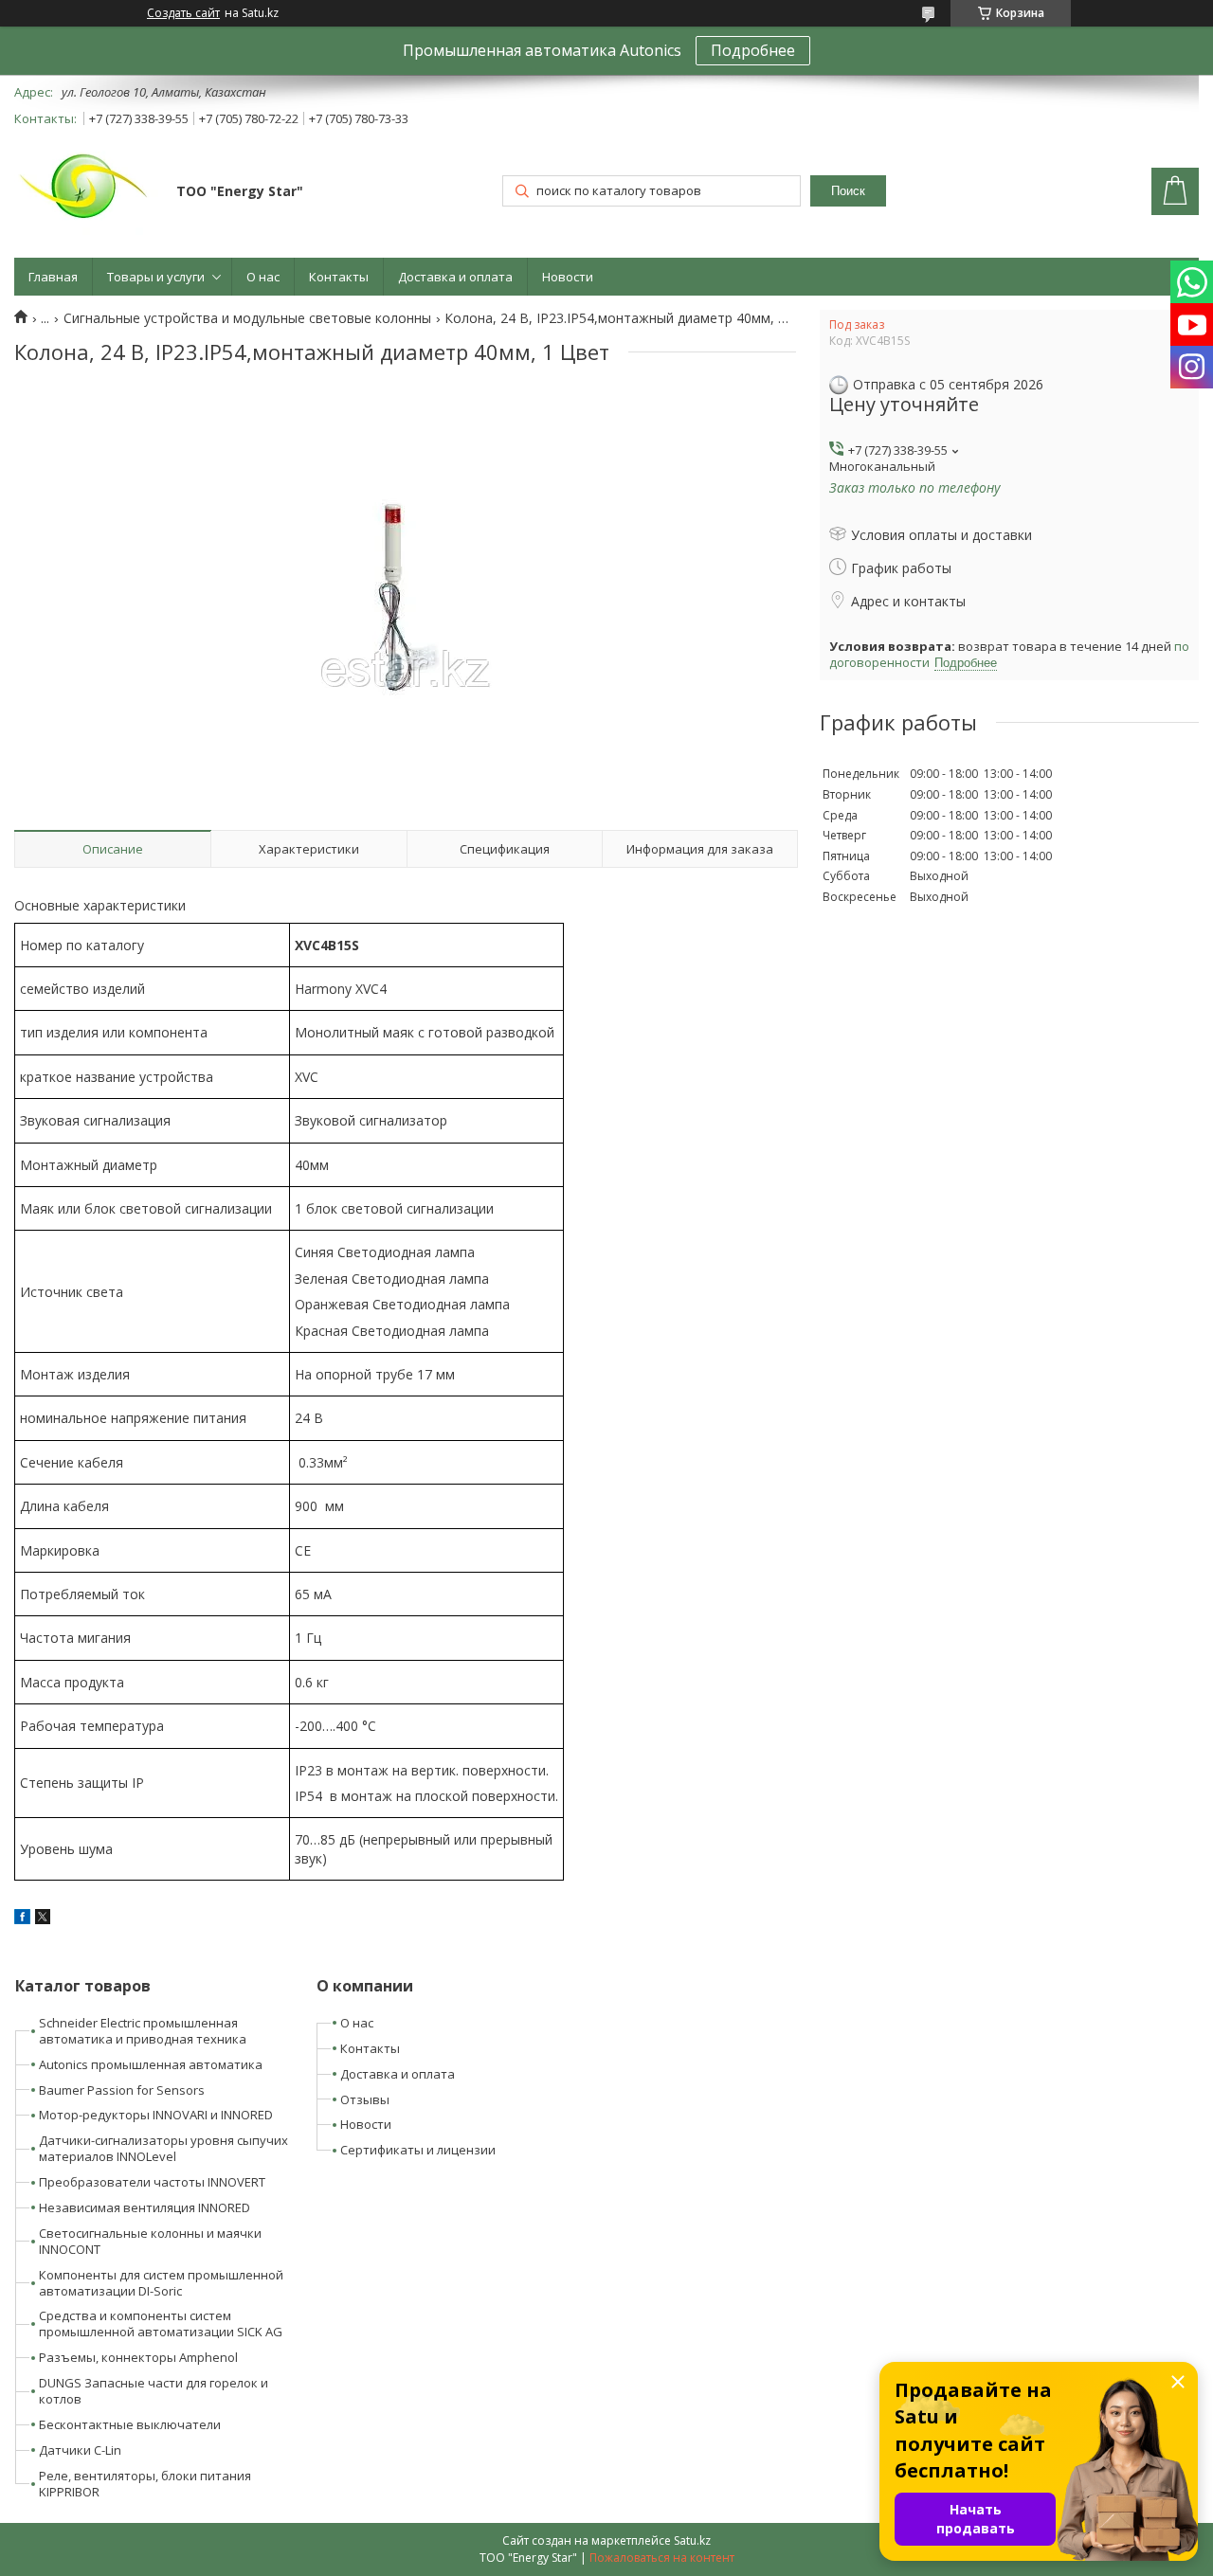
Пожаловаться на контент (662, 2558)
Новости (568, 277)
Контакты (339, 277)
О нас (263, 277)
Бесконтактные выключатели (130, 2424)
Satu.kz (692, 2540)
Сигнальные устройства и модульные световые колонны (247, 318)
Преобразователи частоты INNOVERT (152, 2182)
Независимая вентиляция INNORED (145, 2207)
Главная (53, 277)
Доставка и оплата (455, 277)
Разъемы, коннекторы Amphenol (138, 2357)
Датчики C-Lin (80, 2450)
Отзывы (365, 2099)
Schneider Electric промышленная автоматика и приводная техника (143, 2031)
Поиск (848, 191)
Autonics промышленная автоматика (151, 2064)
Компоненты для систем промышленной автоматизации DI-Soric (161, 2283)
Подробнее (753, 50)
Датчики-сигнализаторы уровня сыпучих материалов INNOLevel (163, 2148)
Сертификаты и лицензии (418, 2150)
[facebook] (22, 1919)
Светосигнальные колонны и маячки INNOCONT (150, 2241)
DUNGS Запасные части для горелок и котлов (154, 2391)
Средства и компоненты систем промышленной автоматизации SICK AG (161, 2324)
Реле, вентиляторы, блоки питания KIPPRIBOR (145, 2484)
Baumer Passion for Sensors (122, 2090)
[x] (43, 1919)
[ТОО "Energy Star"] (86, 193)
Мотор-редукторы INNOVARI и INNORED (156, 2115)
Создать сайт (183, 13)
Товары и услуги (156, 277)
